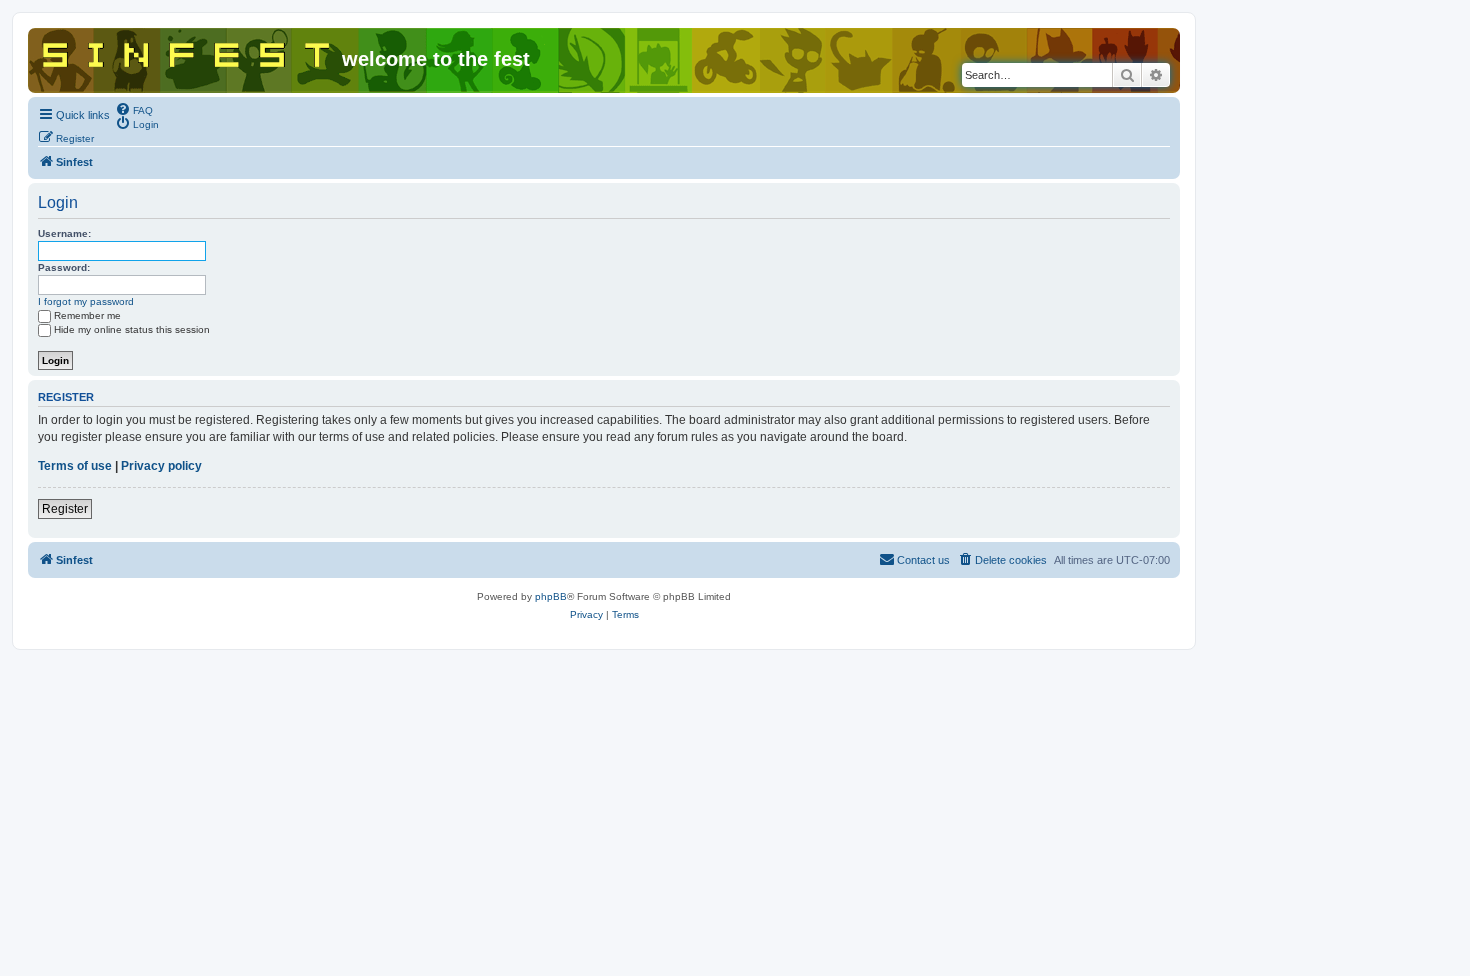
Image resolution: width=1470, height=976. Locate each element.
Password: (64, 267)
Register (65, 509)
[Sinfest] (187, 51)
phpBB (551, 596)
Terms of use (75, 466)
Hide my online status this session (132, 329)
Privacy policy (161, 466)
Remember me (87, 315)
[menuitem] (134, 109)
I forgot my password (86, 301)
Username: (64, 233)
